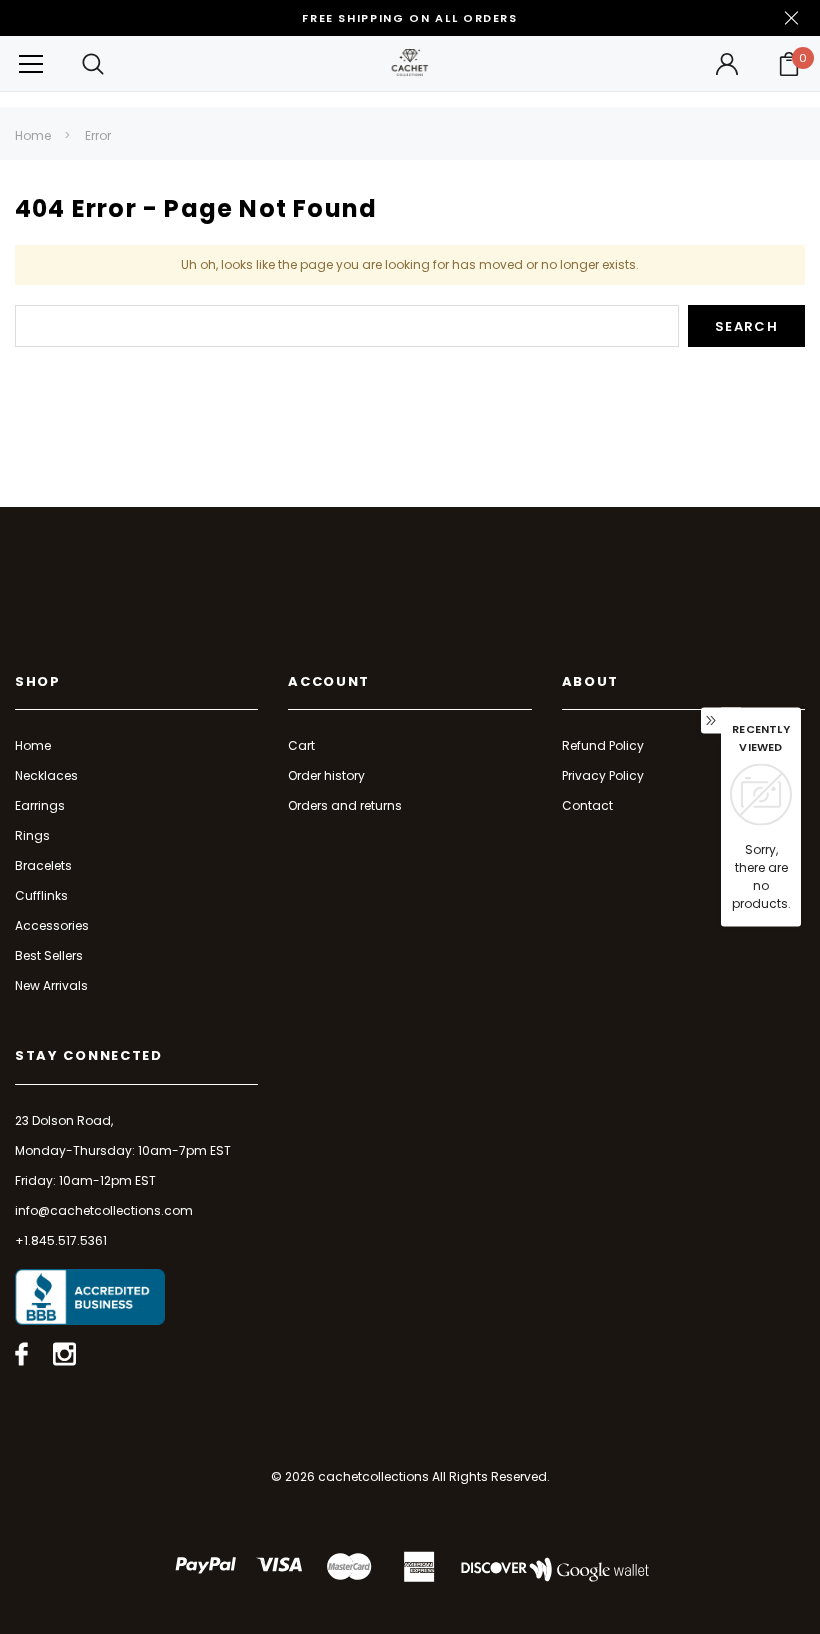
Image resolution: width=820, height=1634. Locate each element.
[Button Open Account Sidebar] (727, 64)
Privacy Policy (603, 775)
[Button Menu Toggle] (31, 63)
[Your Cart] (789, 64)
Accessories (52, 925)
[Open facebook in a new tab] (21, 1354)
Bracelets (43, 865)
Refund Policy (603, 745)
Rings (32, 835)
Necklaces (46, 775)
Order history (326, 775)
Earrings (40, 805)
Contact (587, 805)
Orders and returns (345, 805)
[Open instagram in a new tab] (64, 1354)
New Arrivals (51, 985)
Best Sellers (49, 955)
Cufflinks (41, 895)
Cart (301, 745)
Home (33, 135)
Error (98, 135)
